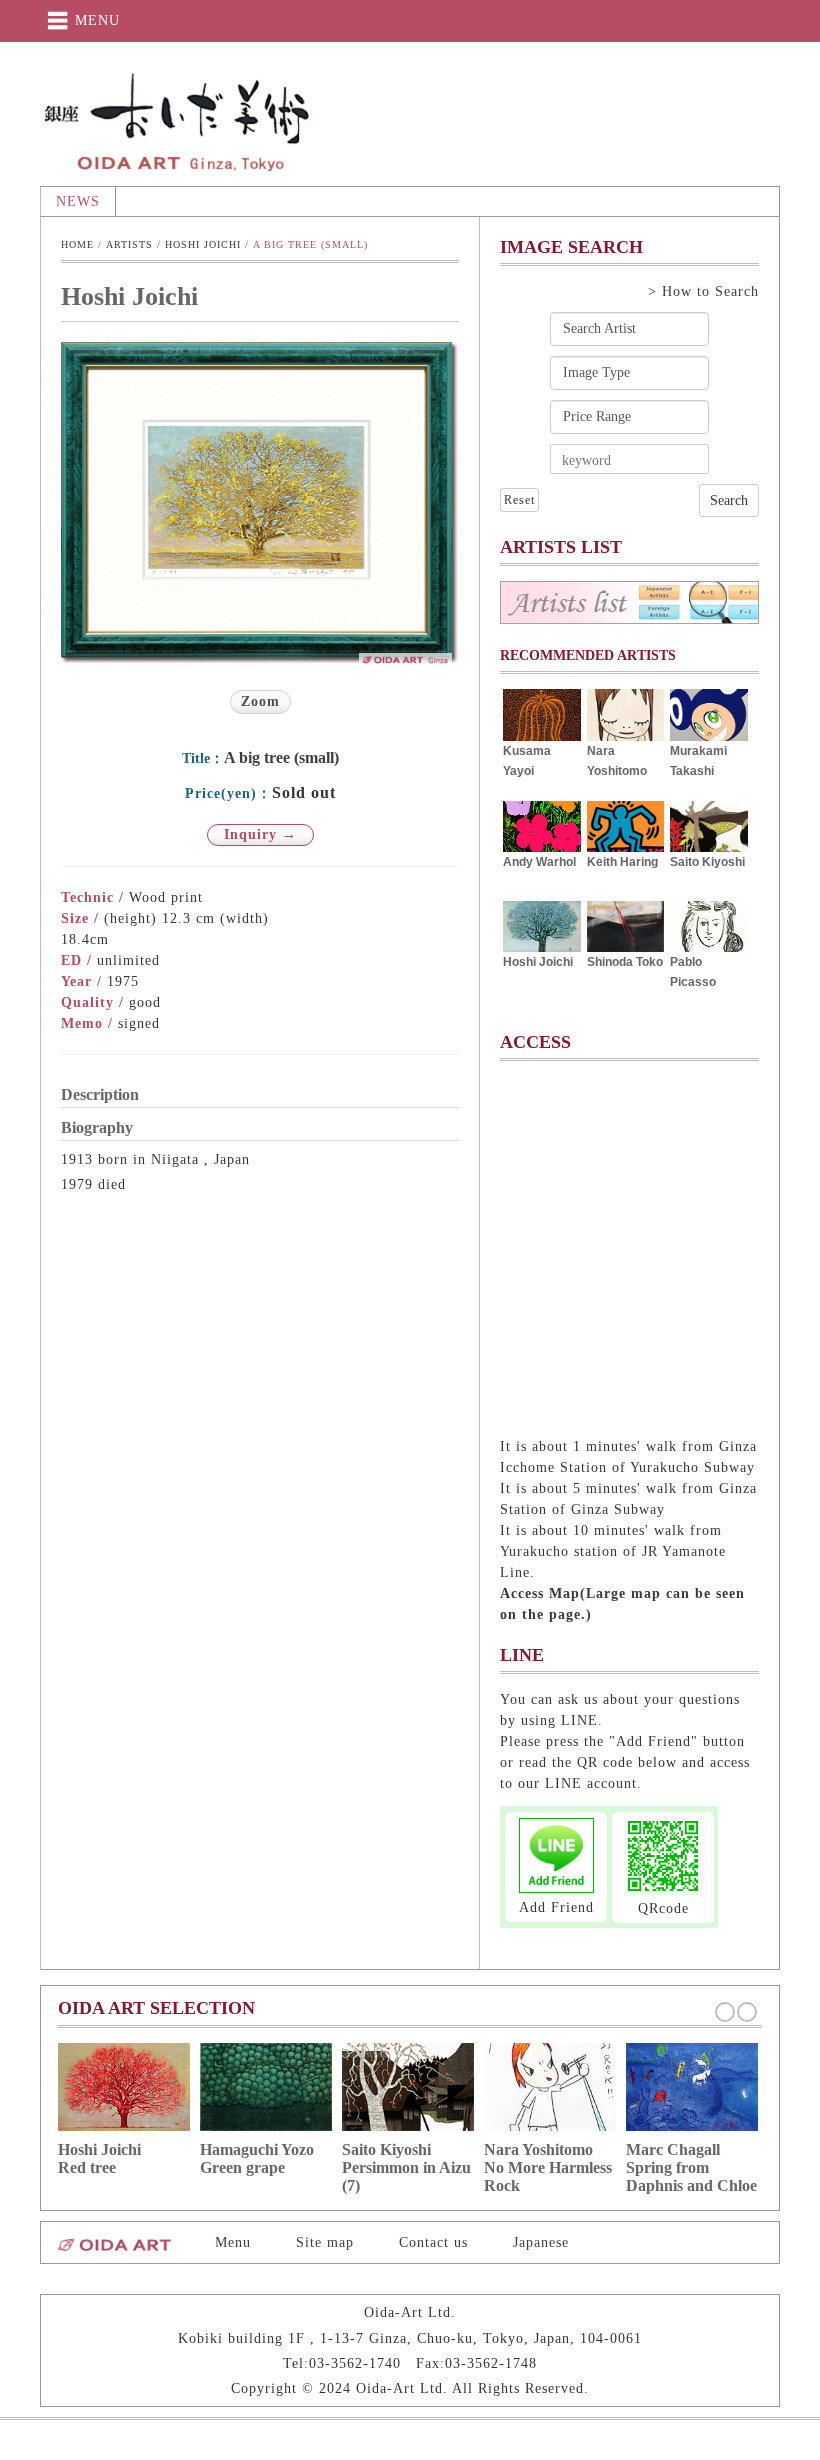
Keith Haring (622, 862)
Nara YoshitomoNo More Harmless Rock (548, 2167)
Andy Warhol (539, 862)
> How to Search (703, 291)
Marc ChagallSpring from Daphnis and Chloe (691, 2167)
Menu (233, 2242)
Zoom (260, 701)
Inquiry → (260, 834)
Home (77, 244)
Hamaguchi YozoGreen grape (257, 2158)
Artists (129, 244)
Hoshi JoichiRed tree (99, 2158)
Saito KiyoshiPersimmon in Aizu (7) (406, 2167)
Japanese (541, 2242)
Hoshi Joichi (203, 244)
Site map (325, 2242)
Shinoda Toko (625, 962)
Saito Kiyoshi (707, 862)
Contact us (433, 2242)
